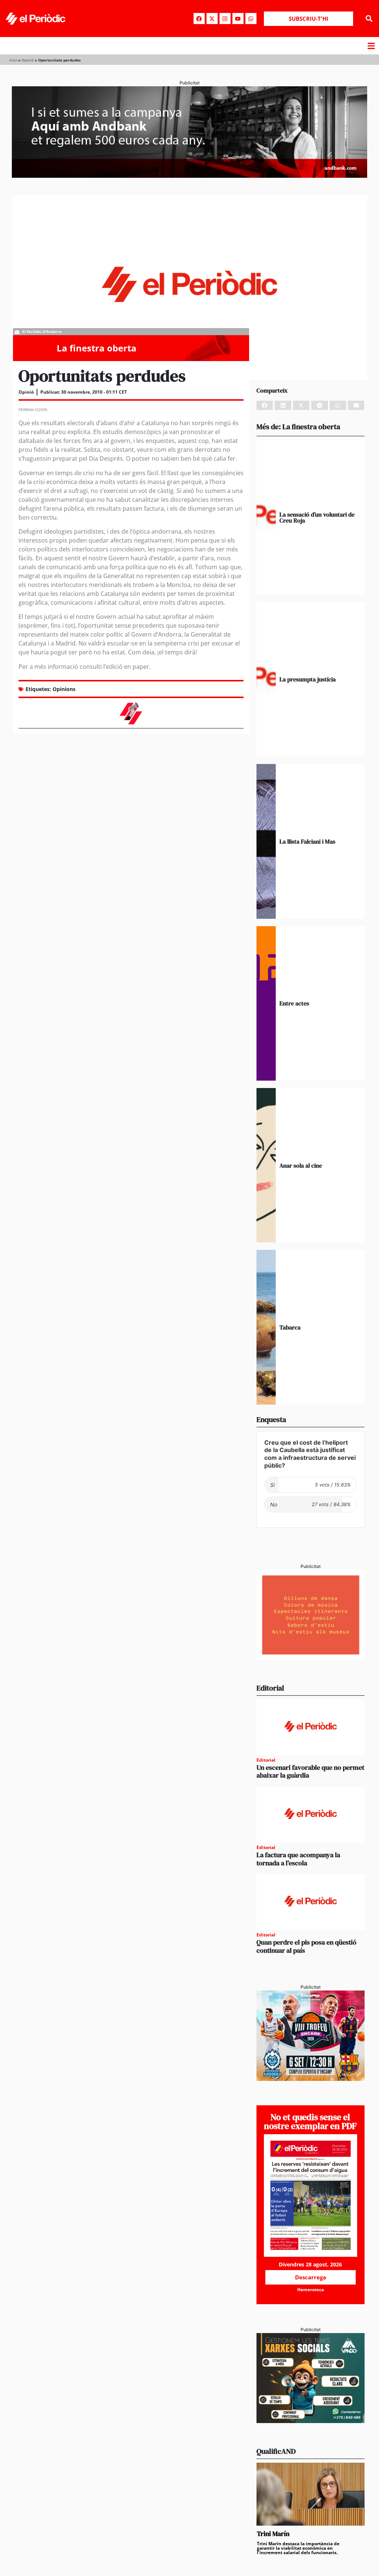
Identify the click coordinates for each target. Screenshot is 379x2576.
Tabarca (290, 1327)
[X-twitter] (212, 19)
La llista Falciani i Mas (307, 841)
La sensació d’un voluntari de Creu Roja (317, 517)
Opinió (28, 60)
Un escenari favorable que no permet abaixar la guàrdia (310, 1771)
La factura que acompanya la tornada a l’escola (298, 1859)
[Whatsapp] (251, 19)
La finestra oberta (97, 348)
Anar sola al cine (301, 1165)
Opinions (64, 689)
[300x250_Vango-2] (311, 2421)
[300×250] (311, 1658)
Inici (13, 60)
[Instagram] (225, 19)
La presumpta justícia (308, 679)
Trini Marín (273, 2534)
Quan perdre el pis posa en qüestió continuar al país (306, 1946)
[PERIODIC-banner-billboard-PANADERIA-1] (189, 176)
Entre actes (294, 1003)
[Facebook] (199, 19)
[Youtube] (238, 19)
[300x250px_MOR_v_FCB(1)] (311, 2079)
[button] (369, 19)
